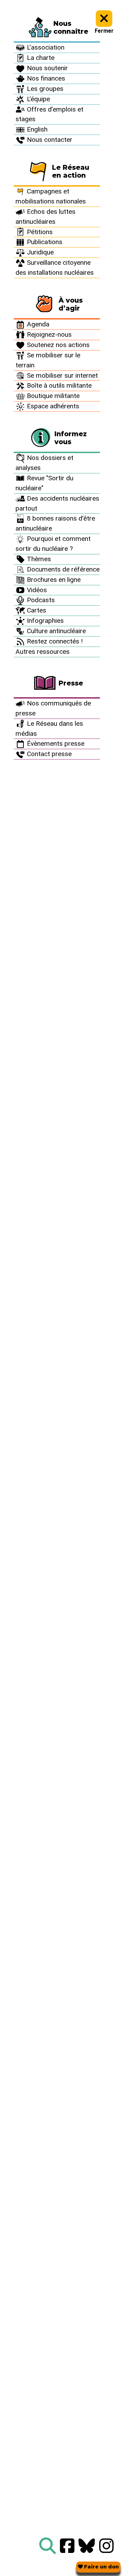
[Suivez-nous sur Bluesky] (87, 2546)
